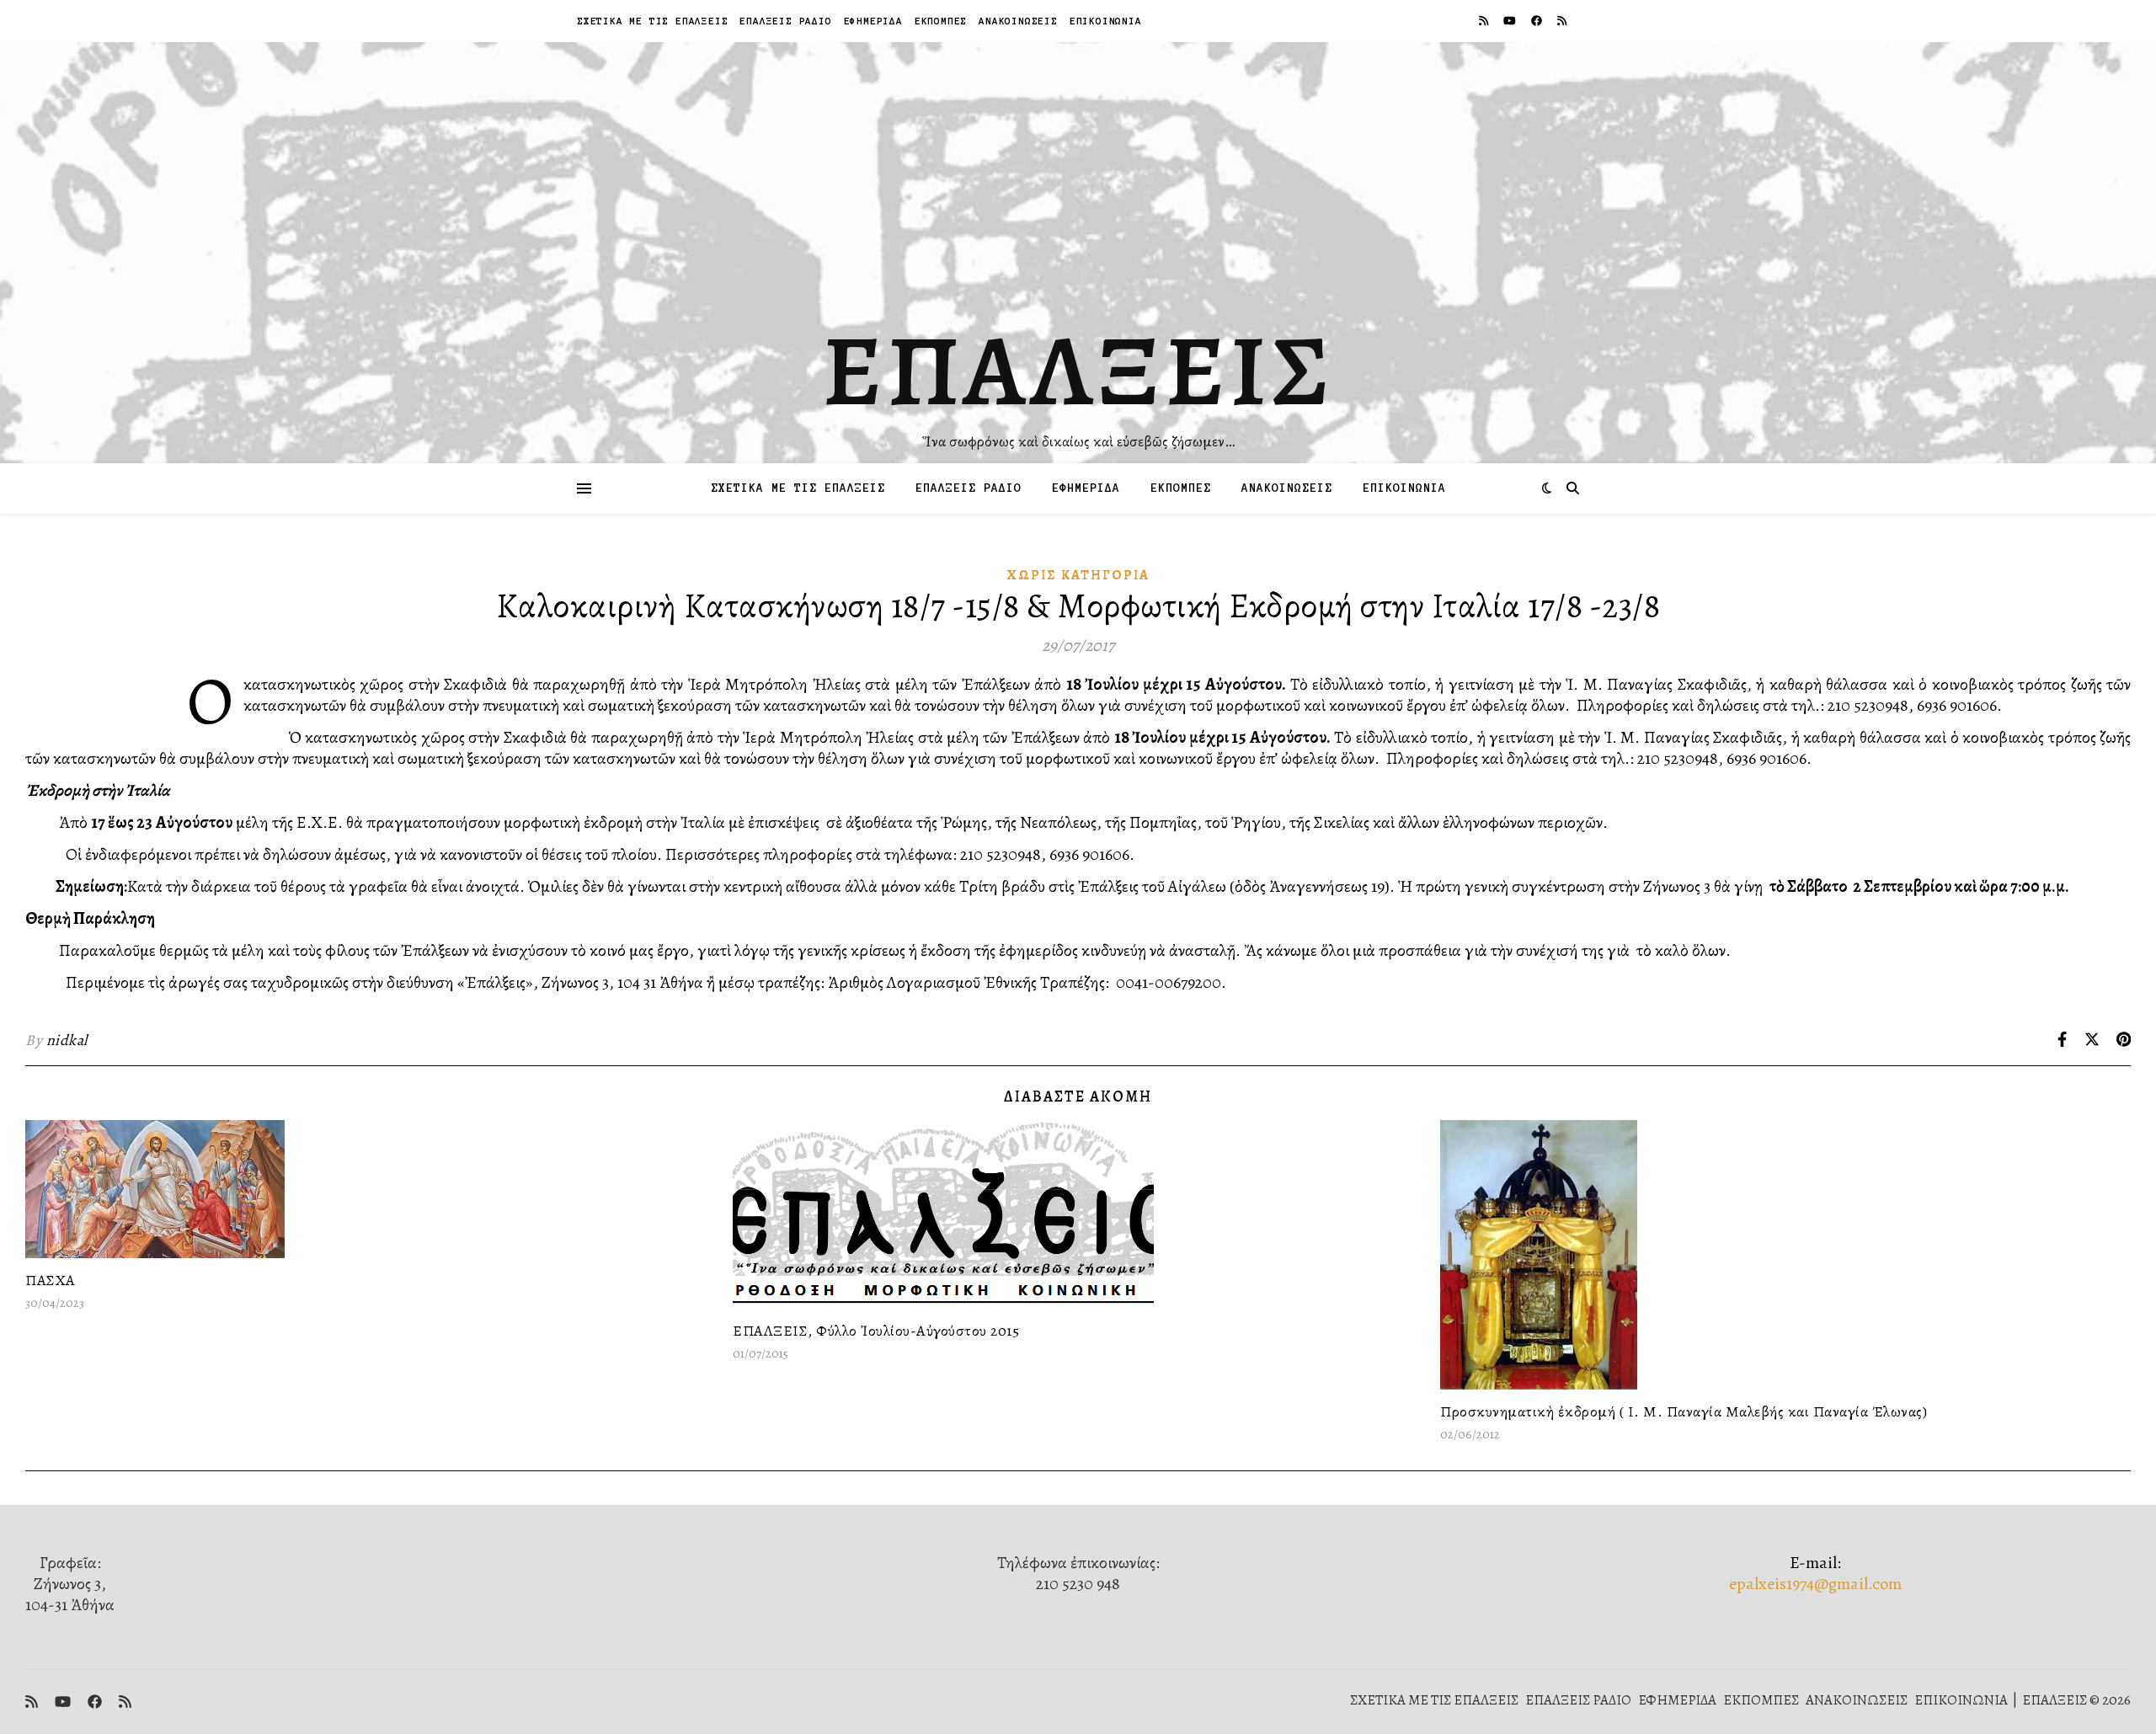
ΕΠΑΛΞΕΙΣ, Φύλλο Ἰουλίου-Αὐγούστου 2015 (876, 1331)
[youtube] (1511, 21)
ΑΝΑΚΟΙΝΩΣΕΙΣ (1018, 21)
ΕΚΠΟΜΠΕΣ (941, 21)
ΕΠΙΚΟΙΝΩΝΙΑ (1106, 21)
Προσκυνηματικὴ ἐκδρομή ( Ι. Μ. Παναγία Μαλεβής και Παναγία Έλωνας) (1684, 1411)
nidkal (67, 1040)
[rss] (1485, 21)
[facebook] (1538, 21)
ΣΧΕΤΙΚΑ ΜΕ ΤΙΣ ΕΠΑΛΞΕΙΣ (652, 21)
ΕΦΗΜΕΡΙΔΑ (873, 21)
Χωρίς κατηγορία (1078, 575)
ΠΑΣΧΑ (51, 1280)
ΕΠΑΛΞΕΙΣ (1078, 371)
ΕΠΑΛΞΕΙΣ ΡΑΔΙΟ (785, 21)
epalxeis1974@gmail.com (1815, 1584)
